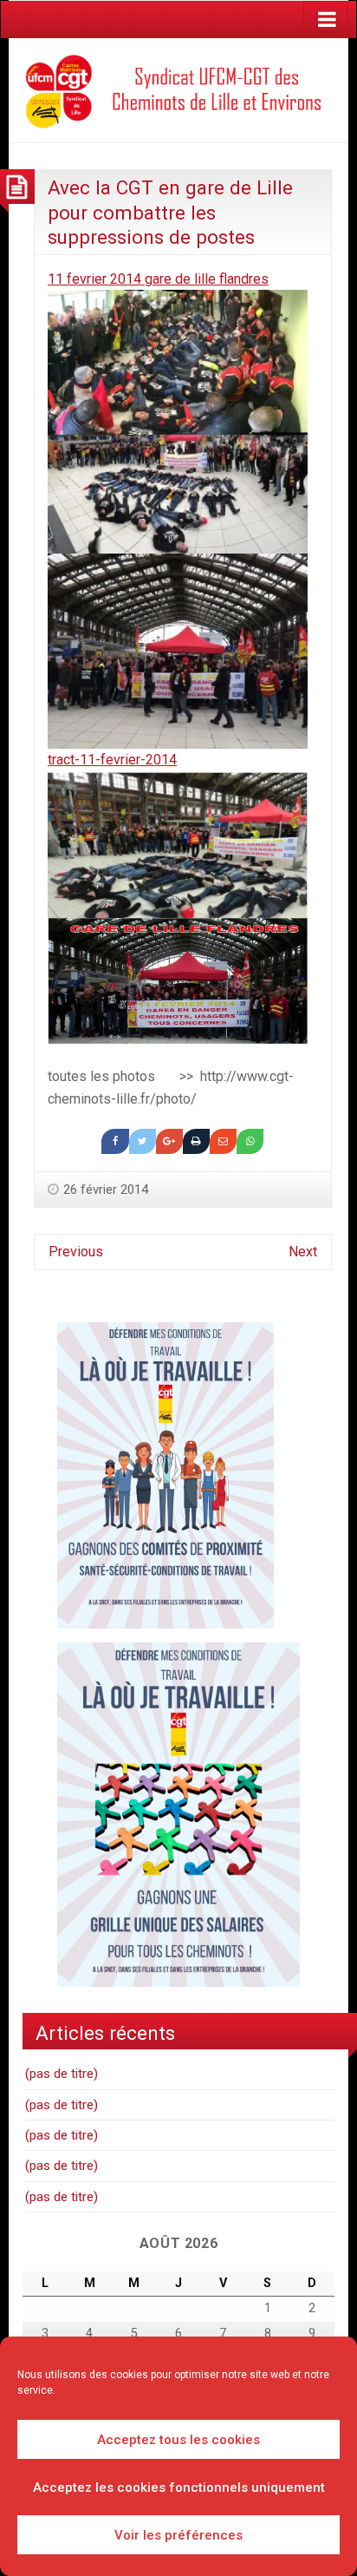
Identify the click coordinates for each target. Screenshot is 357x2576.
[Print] (196, 1142)
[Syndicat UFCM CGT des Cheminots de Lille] (178, 89)
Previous (76, 1252)
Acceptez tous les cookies (178, 2440)
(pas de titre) (62, 2074)
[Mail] (223, 1142)
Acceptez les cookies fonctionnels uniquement (179, 2488)
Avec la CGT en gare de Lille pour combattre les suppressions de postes (170, 212)
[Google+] (169, 1142)
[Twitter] (143, 1142)
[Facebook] (115, 1142)
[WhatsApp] (250, 1142)
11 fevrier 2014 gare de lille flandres (158, 279)
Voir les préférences (178, 2535)
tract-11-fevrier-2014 (112, 760)
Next (303, 1252)
